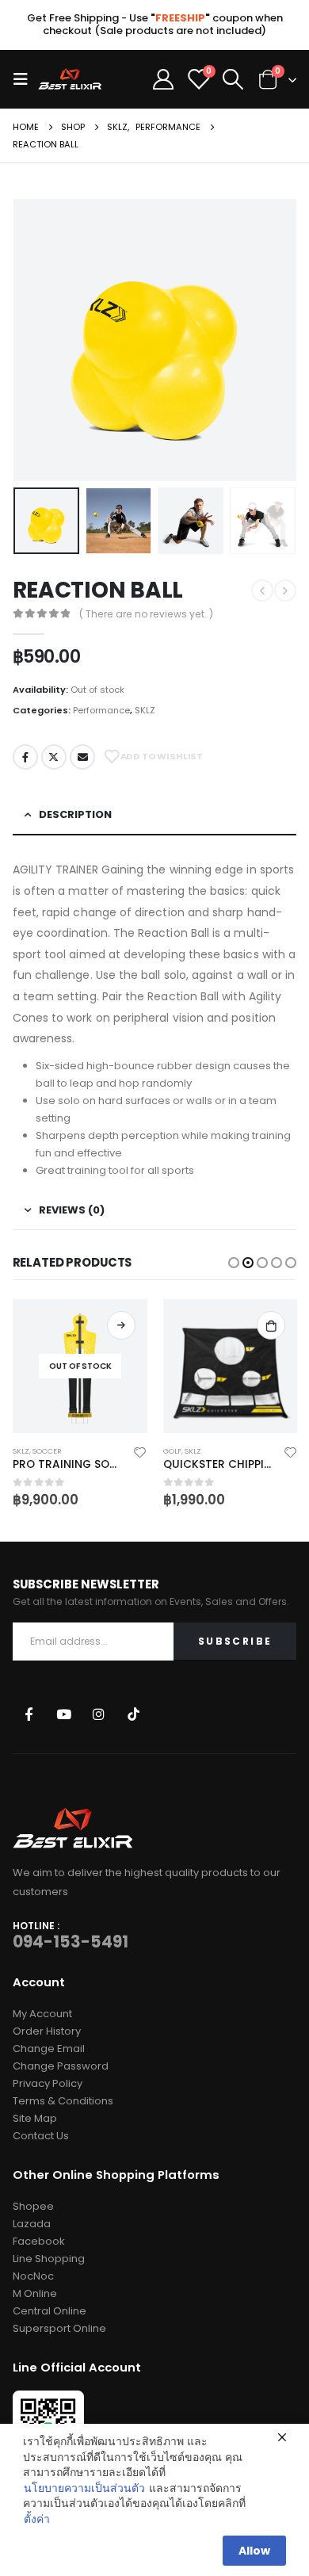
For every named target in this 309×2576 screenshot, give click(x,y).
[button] (234, 1263)
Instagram (99, 1713)
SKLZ (145, 710)
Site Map (35, 2118)
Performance (101, 710)
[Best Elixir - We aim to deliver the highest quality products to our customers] (70, 79)
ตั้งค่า (37, 2519)
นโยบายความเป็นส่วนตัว (84, 2488)
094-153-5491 (71, 1942)
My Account (42, 2014)
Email (82, 757)
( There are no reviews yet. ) (146, 614)
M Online (35, 2293)
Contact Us (41, 2136)
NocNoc (33, 2276)
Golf (172, 1451)
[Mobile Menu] (25, 79)
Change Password (61, 2066)
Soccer (47, 1451)
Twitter (54, 757)
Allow (254, 2551)
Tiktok (134, 1713)
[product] (230, 1366)
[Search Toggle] (233, 79)
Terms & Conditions (63, 2101)
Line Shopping (49, 2259)
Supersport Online (59, 2328)
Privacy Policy (48, 2083)
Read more (121, 1325)
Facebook (25, 757)
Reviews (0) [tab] (72, 1210)
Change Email (49, 2049)
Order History (47, 2031)
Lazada (32, 2224)
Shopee (33, 2206)
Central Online (50, 2311)
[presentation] (32, 340)
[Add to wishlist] (140, 1451)
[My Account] (163, 79)
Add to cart (271, 1325)
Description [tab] (75, 814)
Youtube (64, 1713)
